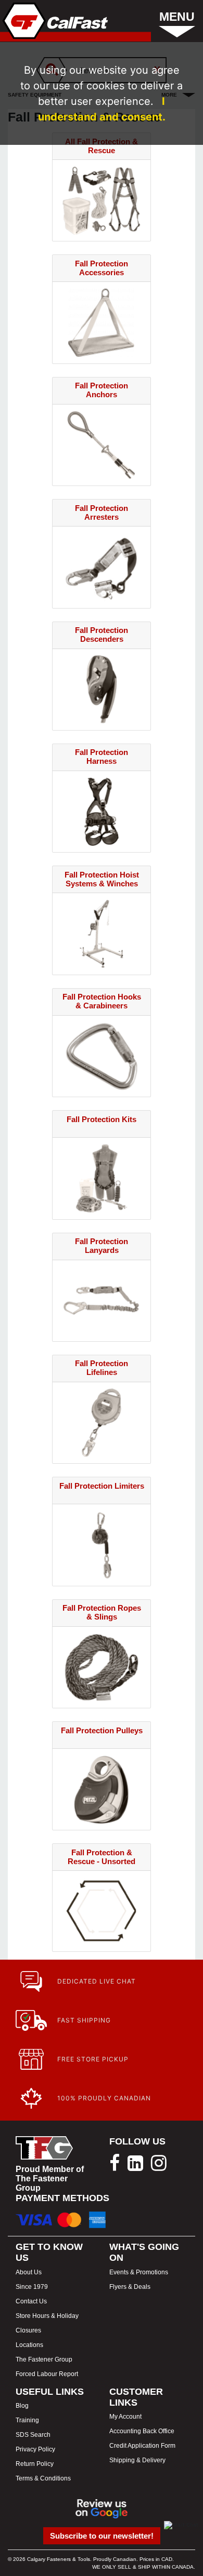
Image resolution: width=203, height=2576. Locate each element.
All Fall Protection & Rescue (102, 146)
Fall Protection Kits (102, 1119)
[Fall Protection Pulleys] (102, 1789)
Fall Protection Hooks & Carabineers (102, 1001)
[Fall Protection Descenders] (102, 689)
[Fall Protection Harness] (102, 811)
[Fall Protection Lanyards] (102, 1300)
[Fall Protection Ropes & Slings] (102, 1667)
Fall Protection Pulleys (102, 1730)
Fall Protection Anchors (102, 390)
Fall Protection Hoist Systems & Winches (102, 879)
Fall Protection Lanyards (102, 1246)
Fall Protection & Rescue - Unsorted (102, 1857)
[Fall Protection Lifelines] (102, 1422)
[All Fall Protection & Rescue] (102, 200)
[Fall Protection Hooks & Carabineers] (102, 1055)
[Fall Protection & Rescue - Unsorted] (102, 1910)
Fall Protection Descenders (102, 635)
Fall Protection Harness (102, 757)
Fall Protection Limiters (102, 1486)
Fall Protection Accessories (102, 268)
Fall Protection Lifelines (102, 1368)
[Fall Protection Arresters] (102, 566)
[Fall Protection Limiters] (102, 1544)
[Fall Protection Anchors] (102, 444)
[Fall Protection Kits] (102, 1177)
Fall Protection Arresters (102, 512)
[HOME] (54, 21)
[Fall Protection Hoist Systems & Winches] (102, 933)
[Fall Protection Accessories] (102, 322)
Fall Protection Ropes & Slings (102, 1612)
